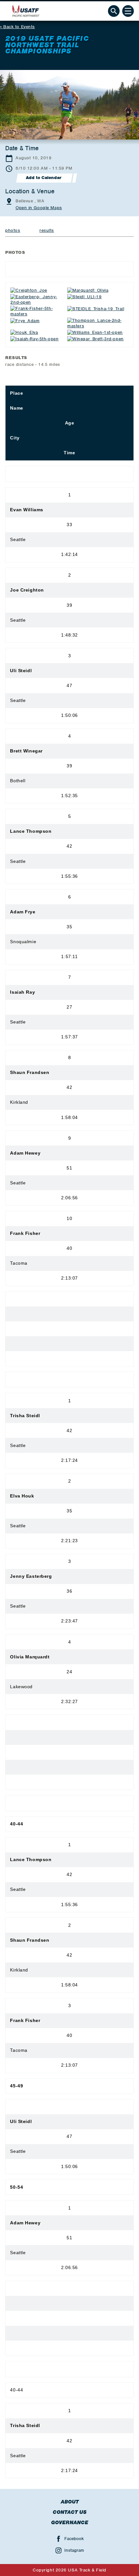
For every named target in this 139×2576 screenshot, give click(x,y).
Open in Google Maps (39, 208)
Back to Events (19, 27)
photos (13, 230)
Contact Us (70, 2512)
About (70, 2502)
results (47, 230)
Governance (70, 2523)
